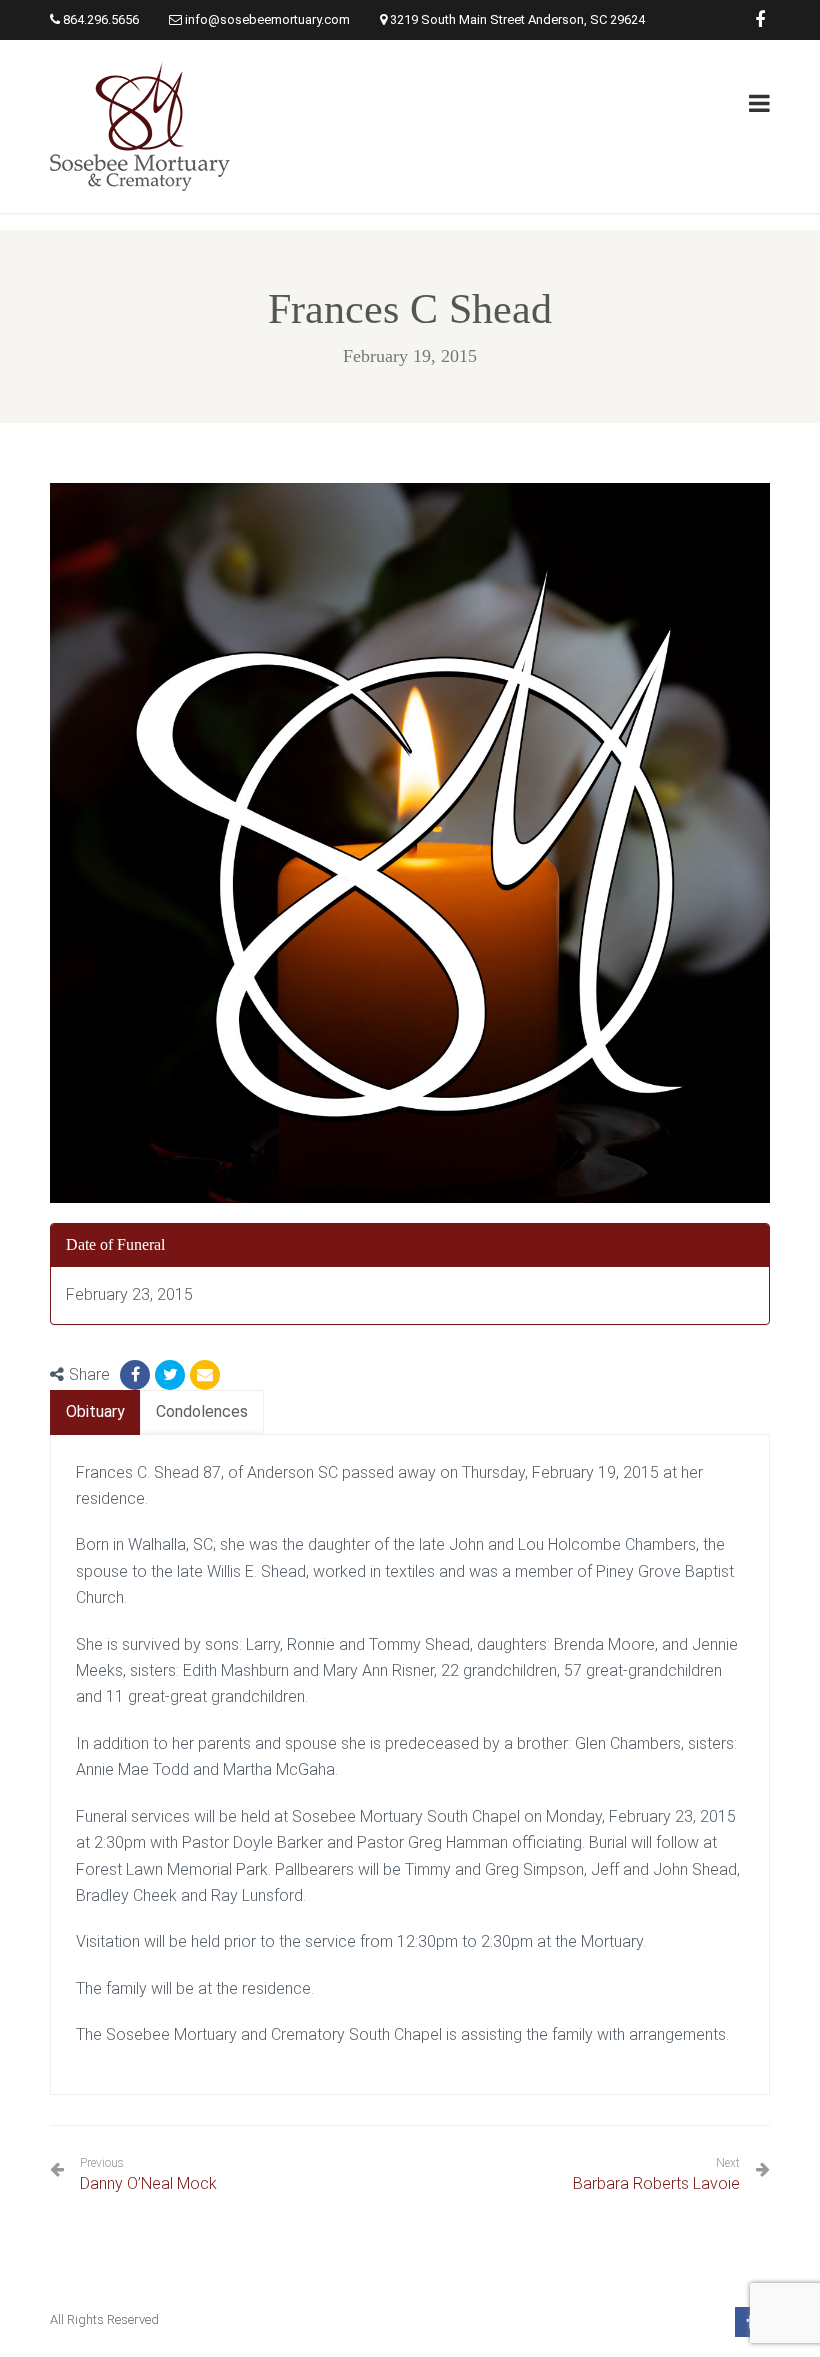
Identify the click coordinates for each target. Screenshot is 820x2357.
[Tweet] (170, 1375)
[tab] (95, 1412)
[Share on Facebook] (135, 1375)
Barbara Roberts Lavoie (656, 2183)
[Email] (205, 1375)
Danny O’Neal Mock (148, 2174)
